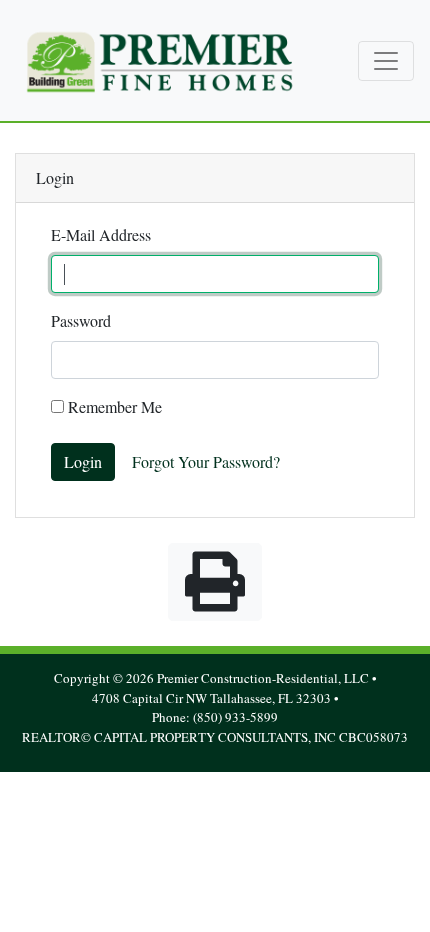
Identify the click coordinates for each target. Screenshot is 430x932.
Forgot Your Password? (206, 461)
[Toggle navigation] (386, 61)
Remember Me (113, 406)
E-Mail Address (101, 234)
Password (81, 320)
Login (83, 461)
